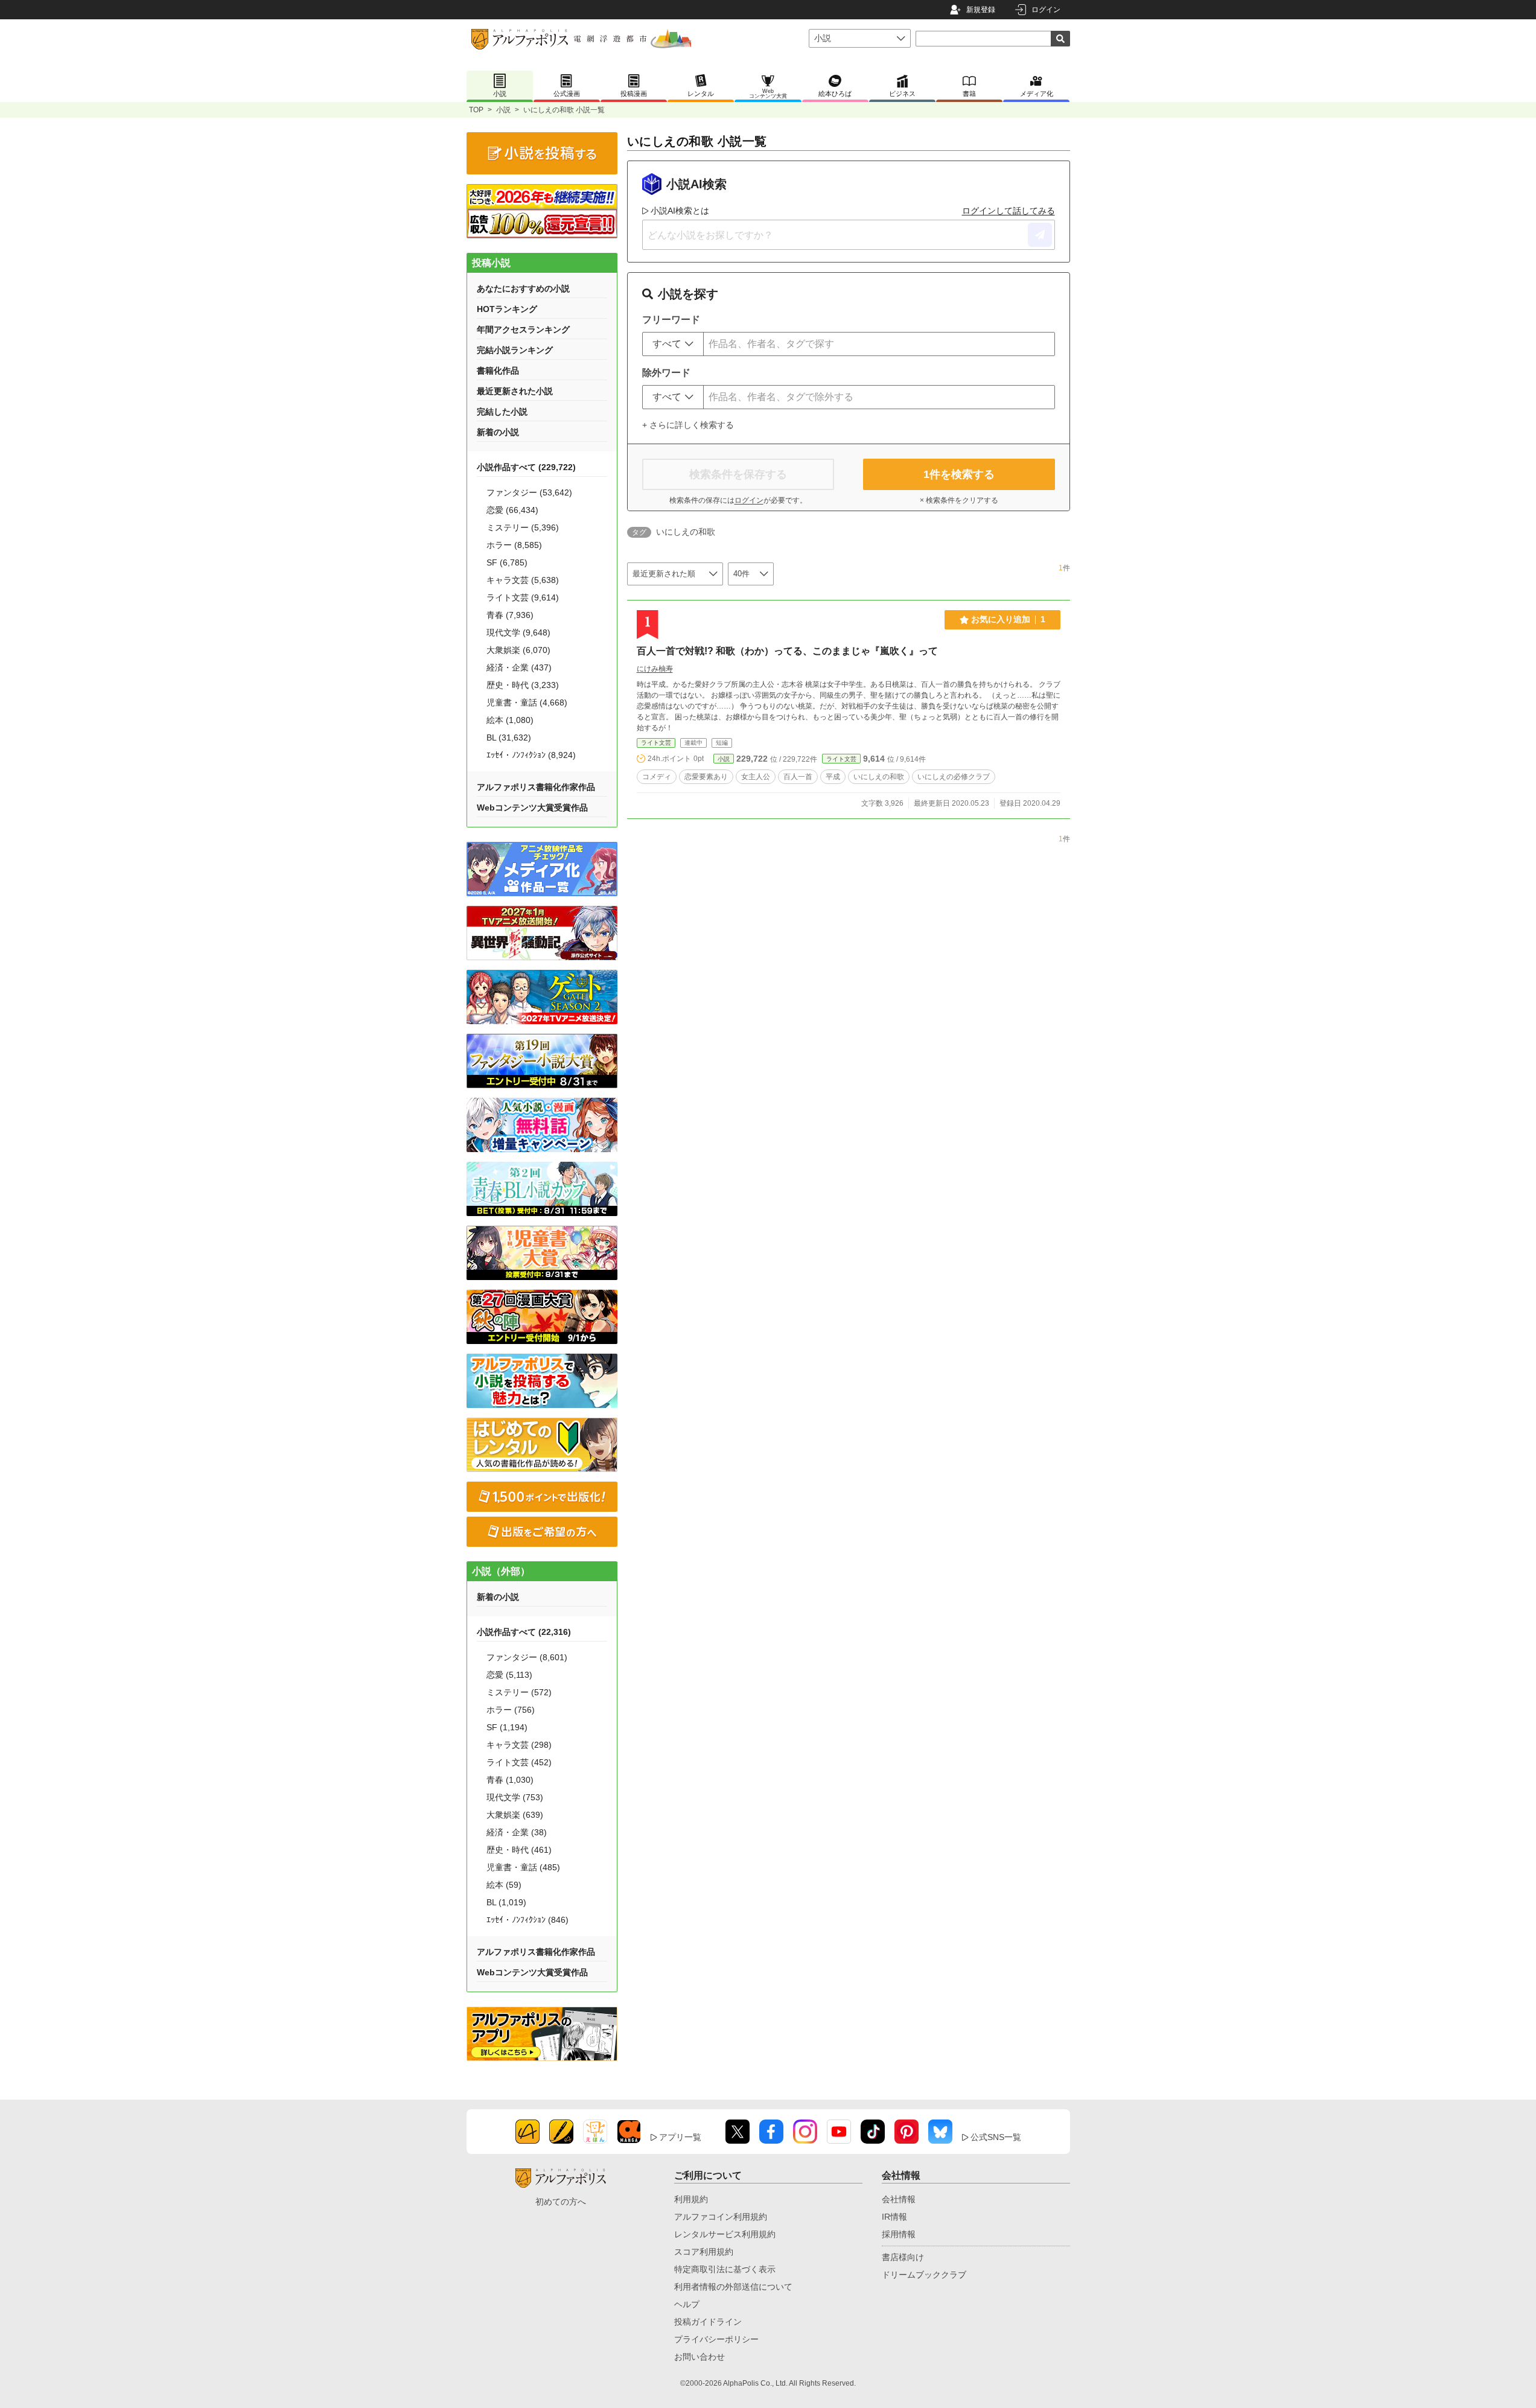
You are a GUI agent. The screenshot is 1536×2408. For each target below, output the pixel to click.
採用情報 (899, 2234)
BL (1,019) (506, 1902)
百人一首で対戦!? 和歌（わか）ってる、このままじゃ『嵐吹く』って (787, 651)
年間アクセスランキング (523, 330)
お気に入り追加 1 (1008, 619)
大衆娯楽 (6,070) (518, 650)
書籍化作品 (498, 371)
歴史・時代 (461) (519, 1850)
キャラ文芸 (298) (519, 1745)
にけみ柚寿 (655, 669)
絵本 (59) (504, 1885)
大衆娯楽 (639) (515, 1815)
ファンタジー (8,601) (527, 1657)
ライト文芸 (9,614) (523, 597)
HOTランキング (507, 309)
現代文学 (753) (515, 1797)
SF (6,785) (507, 562)
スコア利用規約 (704, 2252)
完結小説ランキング (515, 350)
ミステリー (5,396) (523, 527)
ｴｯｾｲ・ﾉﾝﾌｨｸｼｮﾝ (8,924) (531, 755)
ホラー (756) (511, 1710)
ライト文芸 (656, 743)
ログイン (1046, 10)
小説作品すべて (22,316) (524, 1632)
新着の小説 (498, 432)
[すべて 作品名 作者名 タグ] (673, 344)
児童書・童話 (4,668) (527, 702)
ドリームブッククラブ (924, 2275)
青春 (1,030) (510, 1780)
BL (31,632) (509, 737)
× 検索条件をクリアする (959, 500)
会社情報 (899, 2199)
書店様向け (903, 2257)
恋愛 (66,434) (512, 510)
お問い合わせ (699, 2357)
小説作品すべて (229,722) (526, 467)
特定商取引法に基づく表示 (725, 2269)
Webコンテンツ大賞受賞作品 (532, 807)
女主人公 (756, 777)
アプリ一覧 (680, 2137)
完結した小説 (502, 412)
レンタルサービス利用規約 (725, 2234)
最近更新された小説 (515, 391)
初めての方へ (561, 2202)
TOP (476, 110)
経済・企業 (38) (517, 1832)
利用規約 (691, 2199)
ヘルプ (687, 2304)
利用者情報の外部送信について (733, 2287)
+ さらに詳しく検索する (688, 425)
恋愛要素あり (706, 777)
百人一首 (798, 777)
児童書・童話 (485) (523, 1867)
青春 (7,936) (510, 615)
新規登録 (981, 10)
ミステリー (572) (519, 1692)
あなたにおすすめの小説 (523, 288)
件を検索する (959, 474)
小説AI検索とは (680, 211)
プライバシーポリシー (716, 2339)
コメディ (657, 777)
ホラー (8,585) (514, 545)
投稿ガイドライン (708, 2322)
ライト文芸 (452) (519, 1762)
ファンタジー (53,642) (529, 492)
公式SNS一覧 (996, 2137)
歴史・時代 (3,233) (523, 685)
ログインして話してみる (1009, 211)
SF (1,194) (507, 1727)
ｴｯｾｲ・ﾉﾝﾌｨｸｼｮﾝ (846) (527, 1920)
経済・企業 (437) (519, 667)
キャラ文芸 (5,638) (523, 580)
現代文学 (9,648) (518, 632)
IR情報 (894, 2217)
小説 (503, 110)
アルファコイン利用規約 (721, 2217)
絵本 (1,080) (510, 720)
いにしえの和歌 (879, 777)
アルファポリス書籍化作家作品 (536, 787)
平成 (833, 777)
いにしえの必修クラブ (954, 777)
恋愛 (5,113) (509, 1675)
